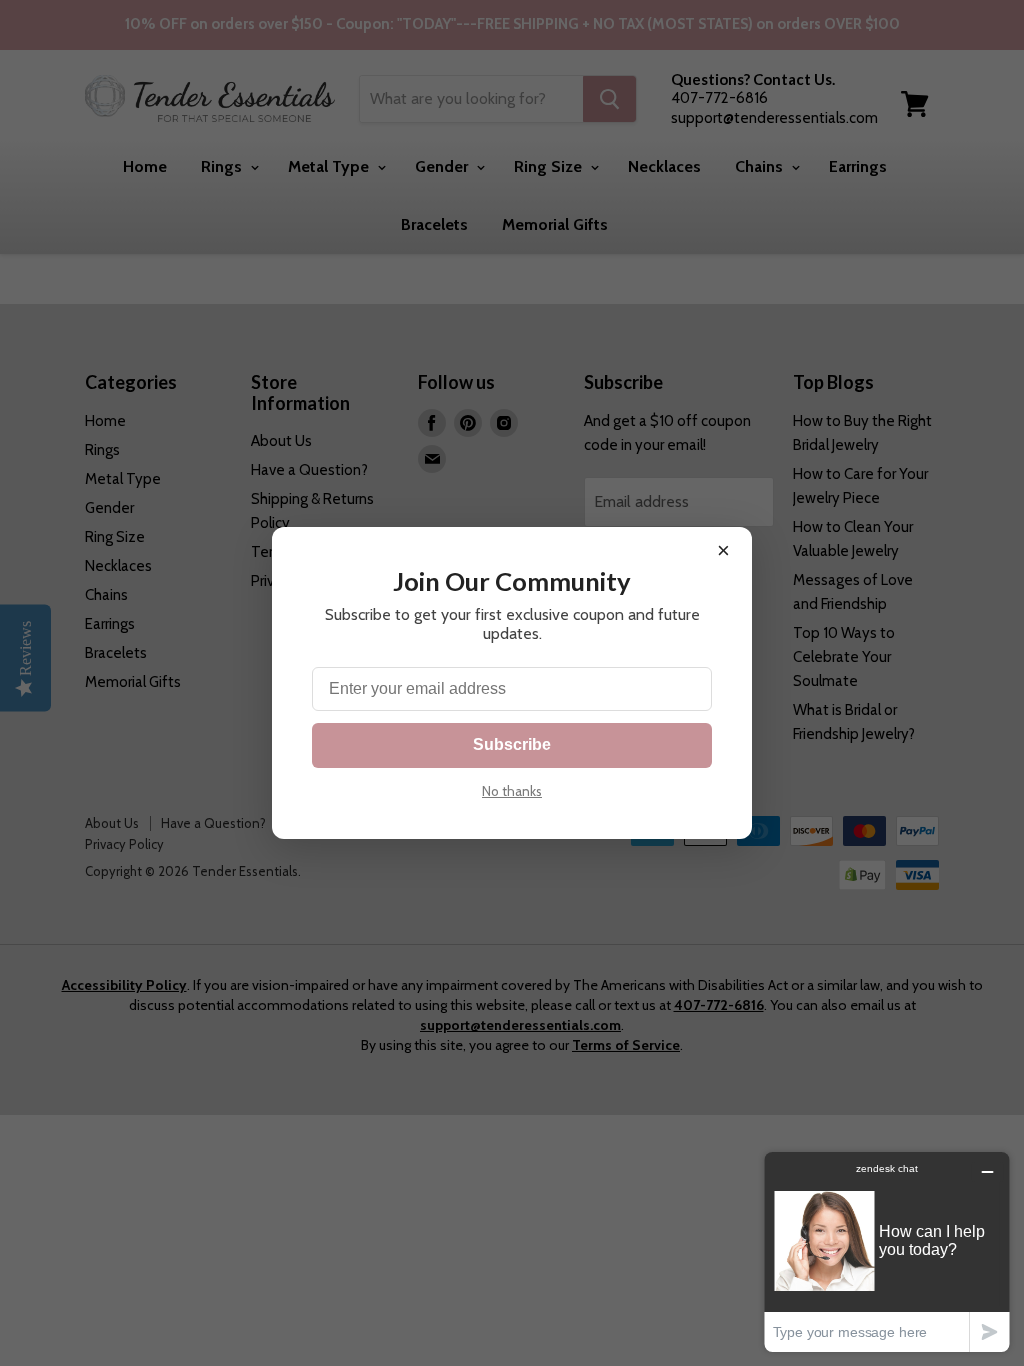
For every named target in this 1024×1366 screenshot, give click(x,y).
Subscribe (512, 744)
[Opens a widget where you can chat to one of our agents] (887, 1251)
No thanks (512, 791)
